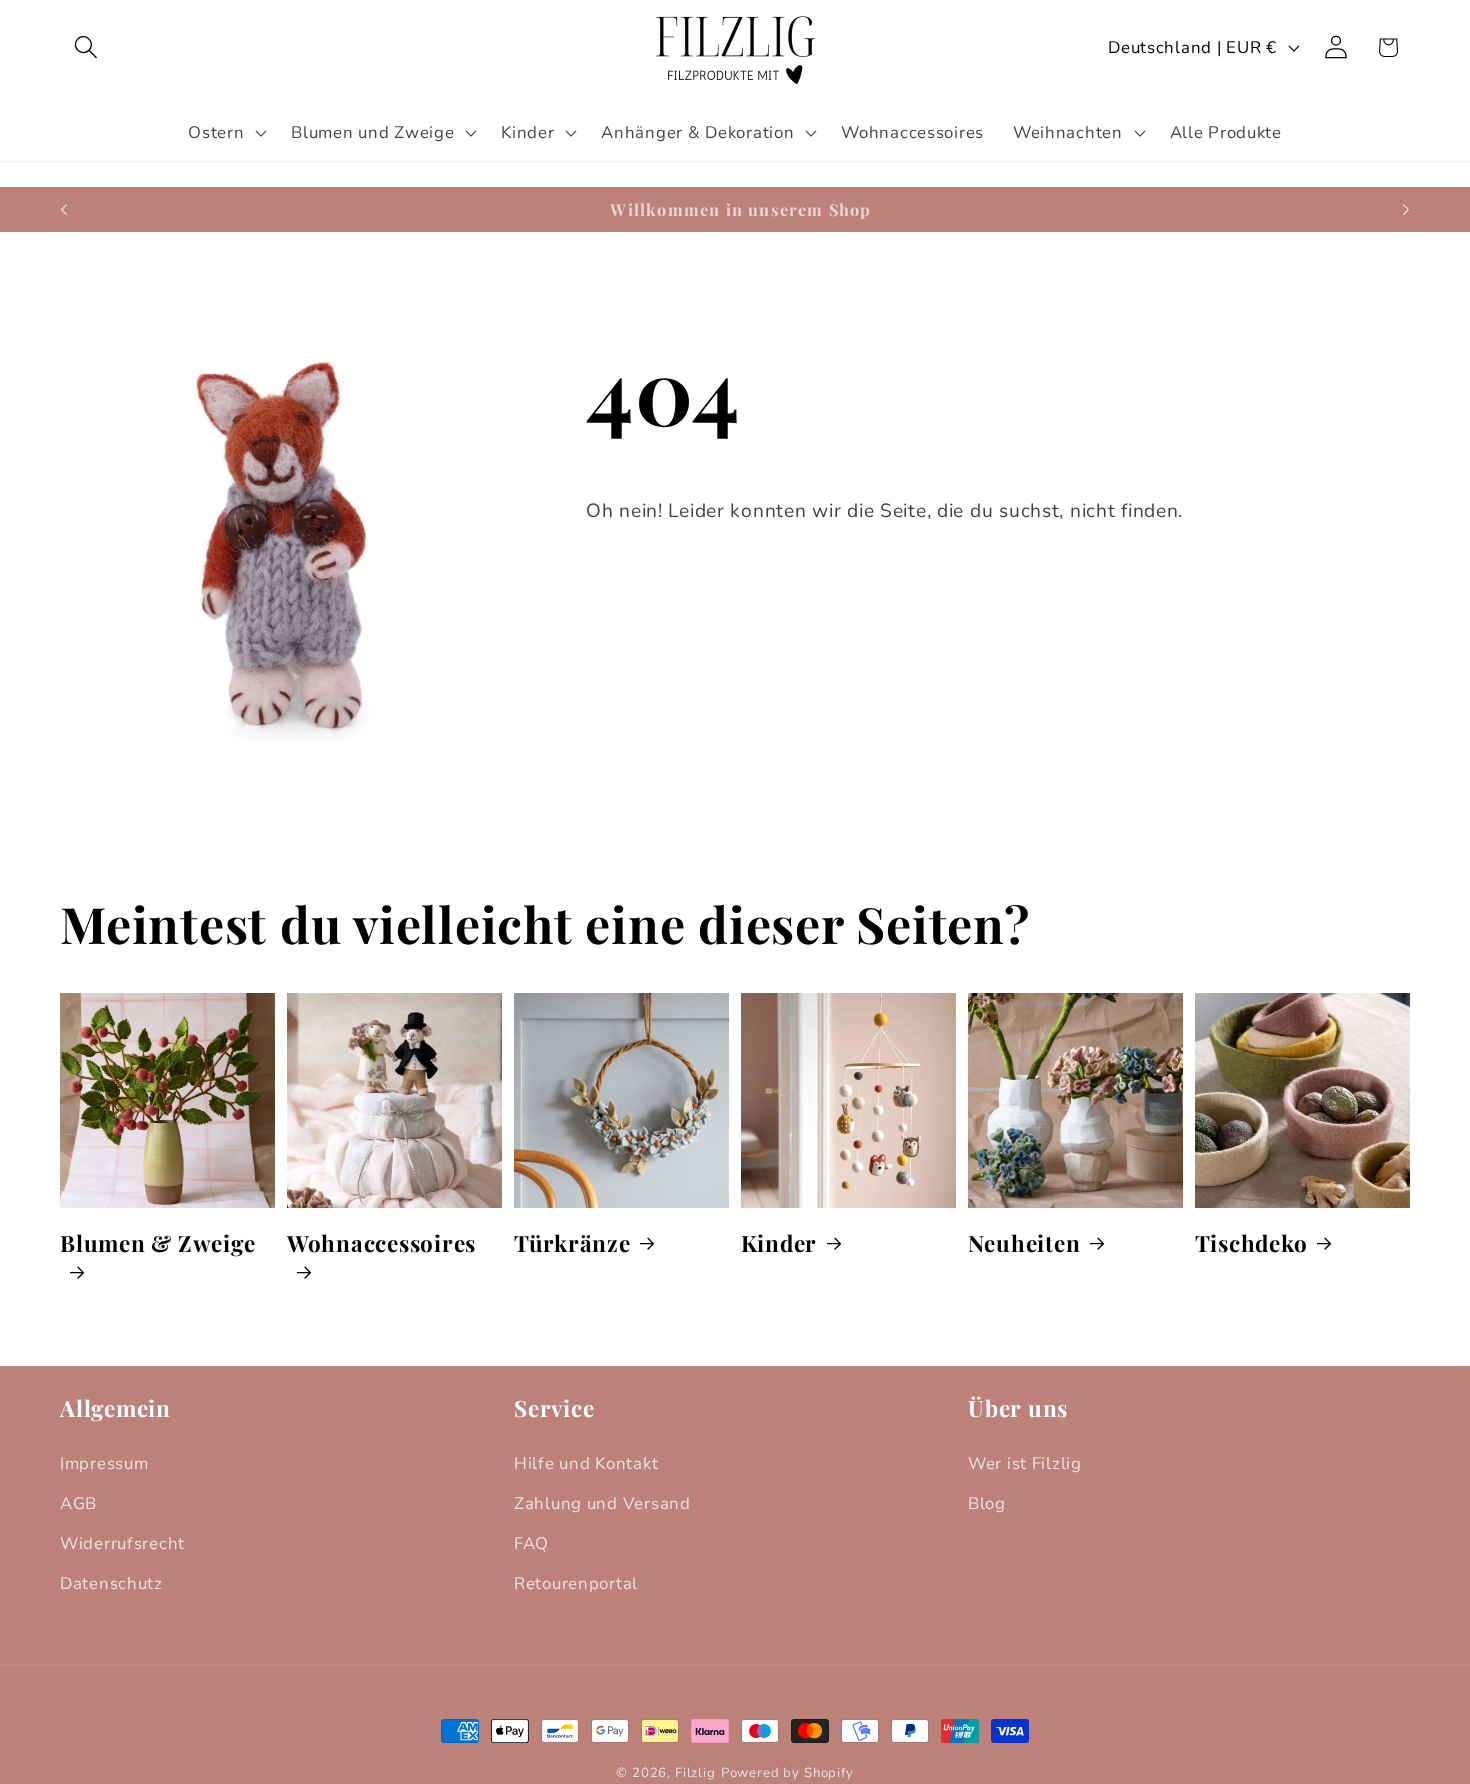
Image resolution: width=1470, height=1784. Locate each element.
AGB (78, 1503)
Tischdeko (1251, 1242)
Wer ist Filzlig (1025, 1463)
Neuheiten (1024, 1242)
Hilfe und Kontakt (586, 1463)
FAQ (531, 1543)
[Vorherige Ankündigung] (64, 210)
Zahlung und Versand (602, 1503)
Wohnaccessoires (381, 1242)
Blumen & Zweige (157, 1242)
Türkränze (572, 1242)
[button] (86, 47)
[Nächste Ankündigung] (1406, 210)
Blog (987, 1503)
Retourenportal (576, 1583)
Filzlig (695, 1773)
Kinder (779, 1242)
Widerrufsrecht (122, 1543)
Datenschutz (111, 1583)
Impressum (104, 1463)
